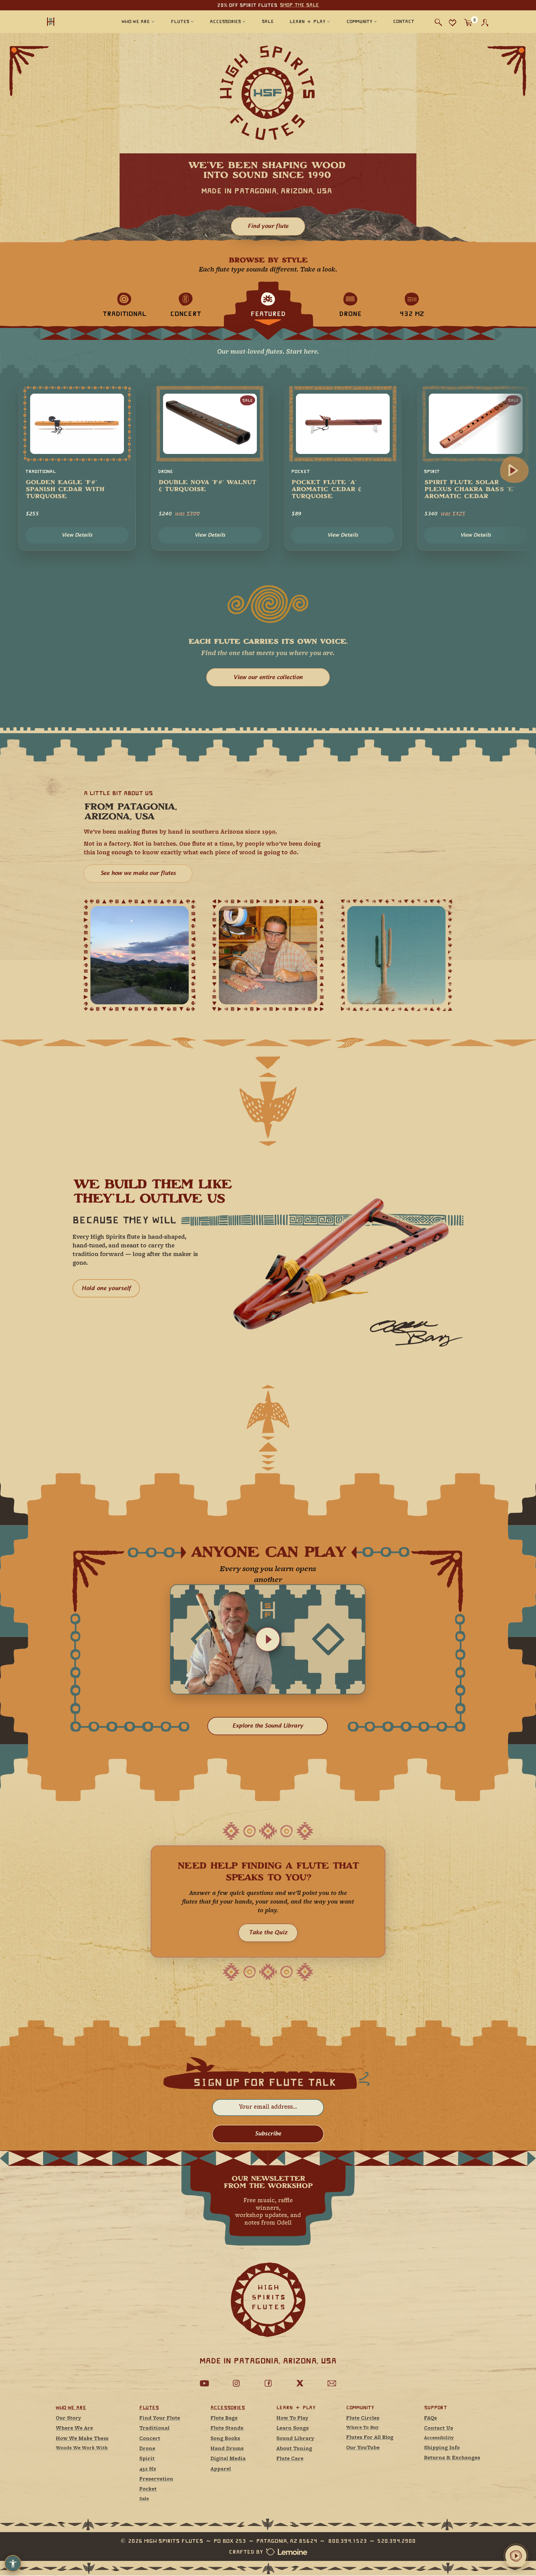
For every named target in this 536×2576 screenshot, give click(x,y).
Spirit (147, 2459)
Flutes (149, 2408)
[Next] (513, 471)
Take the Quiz (268, 1933)
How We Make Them (82, 2439)
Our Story (68, 2418)
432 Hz (148, 2469)
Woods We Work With (82, 2448)
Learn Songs (293, 2428)
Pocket (148, 2489)
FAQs (430, 2418)
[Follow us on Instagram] (236, 2383)
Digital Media (228, 2459)
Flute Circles (363, 2418)
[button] (268, 1639)
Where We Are (74, 2428)
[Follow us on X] (300, 2383)
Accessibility (439, 2438)
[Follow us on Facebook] (268, 2383)
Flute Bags (224, 2418)
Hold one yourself (106, 1288)
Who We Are (71, 2408)
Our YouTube (363, 2448)
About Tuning (294, 2449)
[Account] (485, 23)
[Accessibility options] (13, 2563)
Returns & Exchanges (452, 2458)
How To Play (292, 2418)
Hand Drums (227, 2449)
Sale (144, 2499)
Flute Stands (227, 2428)
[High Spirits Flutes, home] (69, 21)
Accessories (228, 2408)
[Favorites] (452, 22)
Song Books (225, 2439)
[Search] (438, 22)
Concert (150, 2439)
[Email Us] (332, 2383)
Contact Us (439, 2428)
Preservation (156, 2479)
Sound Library (295, 2439)
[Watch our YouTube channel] (204, 2383)
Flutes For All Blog (370, 2438)
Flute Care (290, 2459)
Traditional (154, 2428)
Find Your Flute (160, 2418)
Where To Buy (362, 2428)
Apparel (221, 2469)
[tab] (124, 304)
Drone (147, 2449)
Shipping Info (442, 2448)
